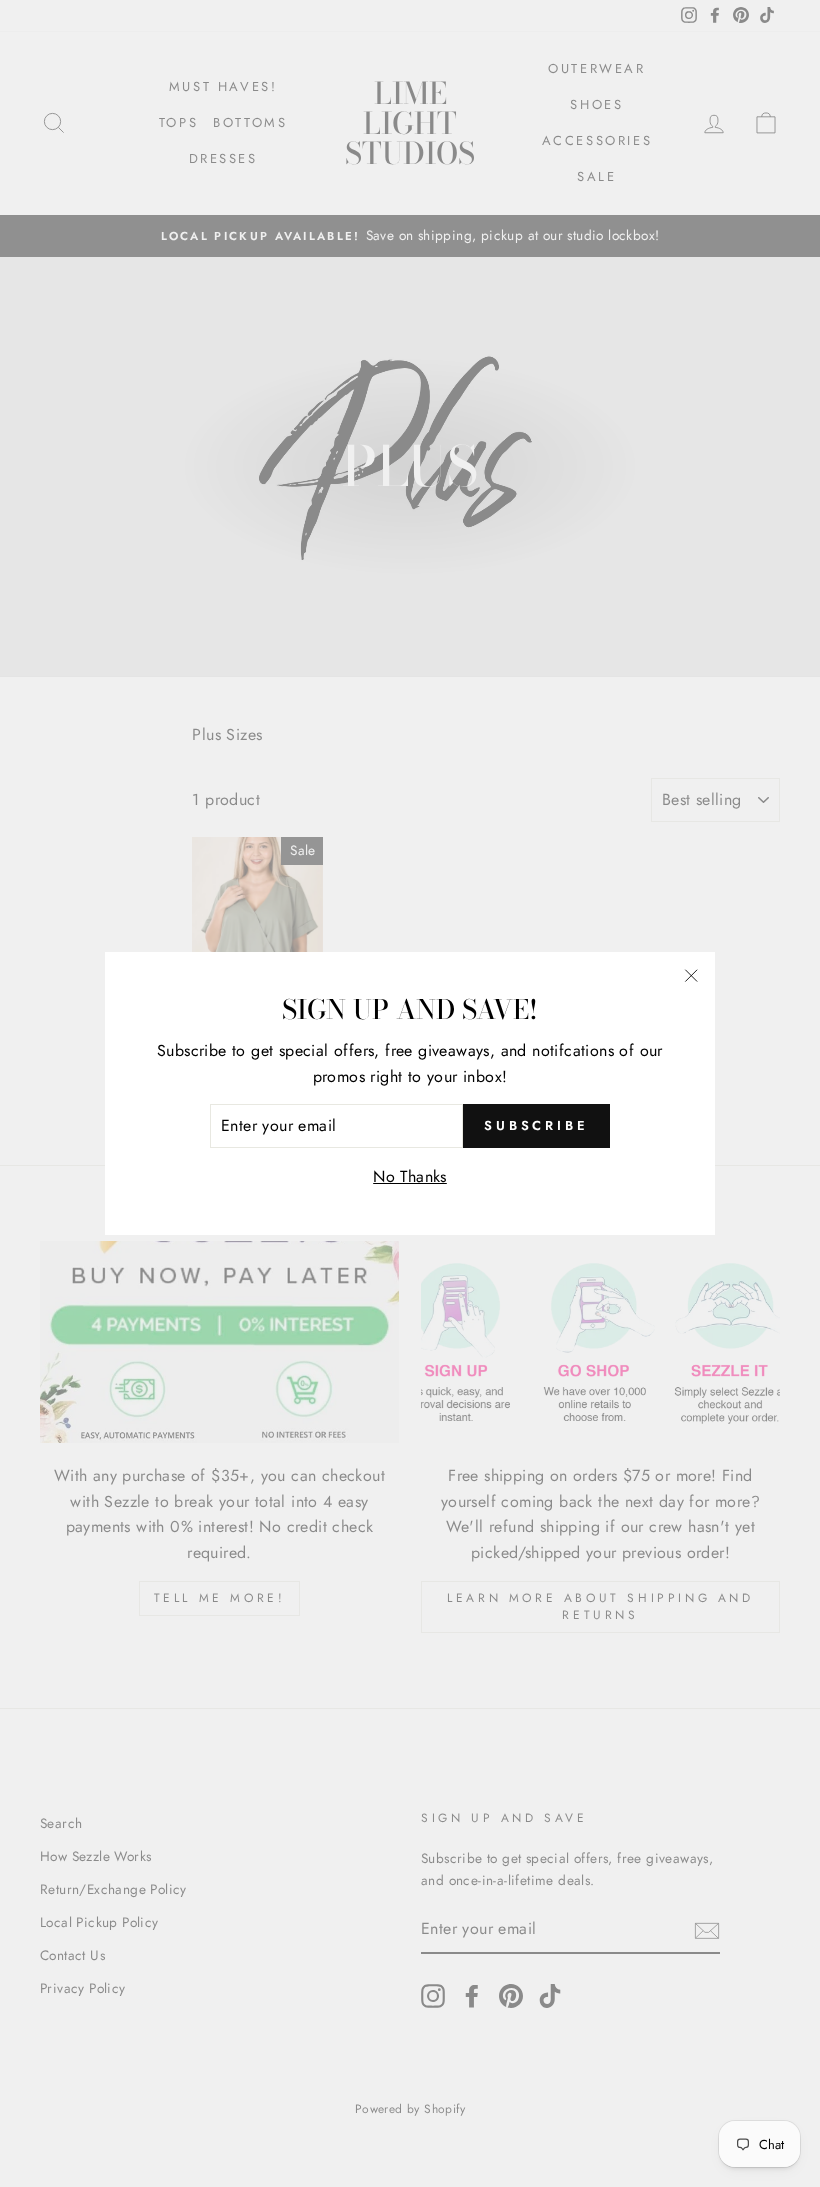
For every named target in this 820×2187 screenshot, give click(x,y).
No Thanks (410, 1176)
